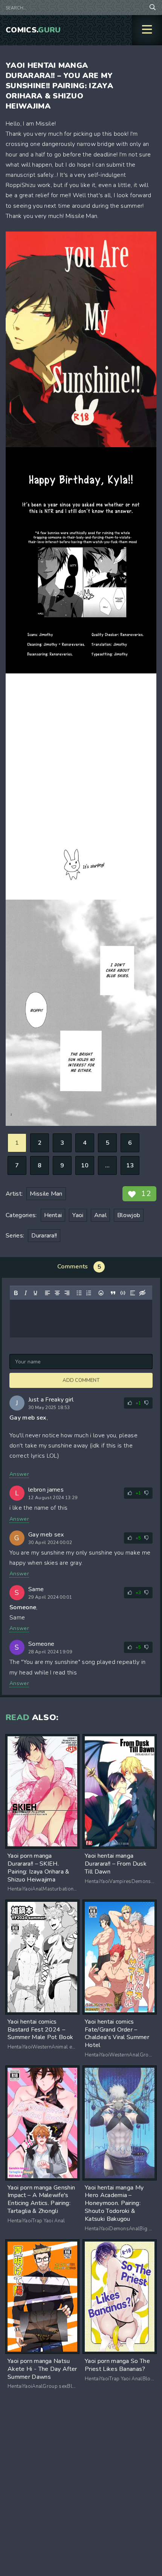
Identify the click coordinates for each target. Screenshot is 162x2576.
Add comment (81, 1380)
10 (85, 1165)
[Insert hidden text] (142, 1293)
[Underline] (35, 1293)
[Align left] (47, 1293)
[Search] (153, 8)
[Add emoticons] (101, 1293)
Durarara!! (44, 1236)
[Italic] (26, 1293)
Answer (19, 1474)
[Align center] (57, 1293)
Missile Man (46, 1194)
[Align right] (67, 1293)
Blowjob (129, 1215)
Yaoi (78, 1215)
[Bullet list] (79, 1293)
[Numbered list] (89, 1293)
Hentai (53, 1215)
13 (130, 1165)
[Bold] (16, 1293)
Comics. (33, 30)
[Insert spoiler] (133, 1293)
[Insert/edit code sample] (123, 1293)
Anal (100, 1215)
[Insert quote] (113, 1293)
